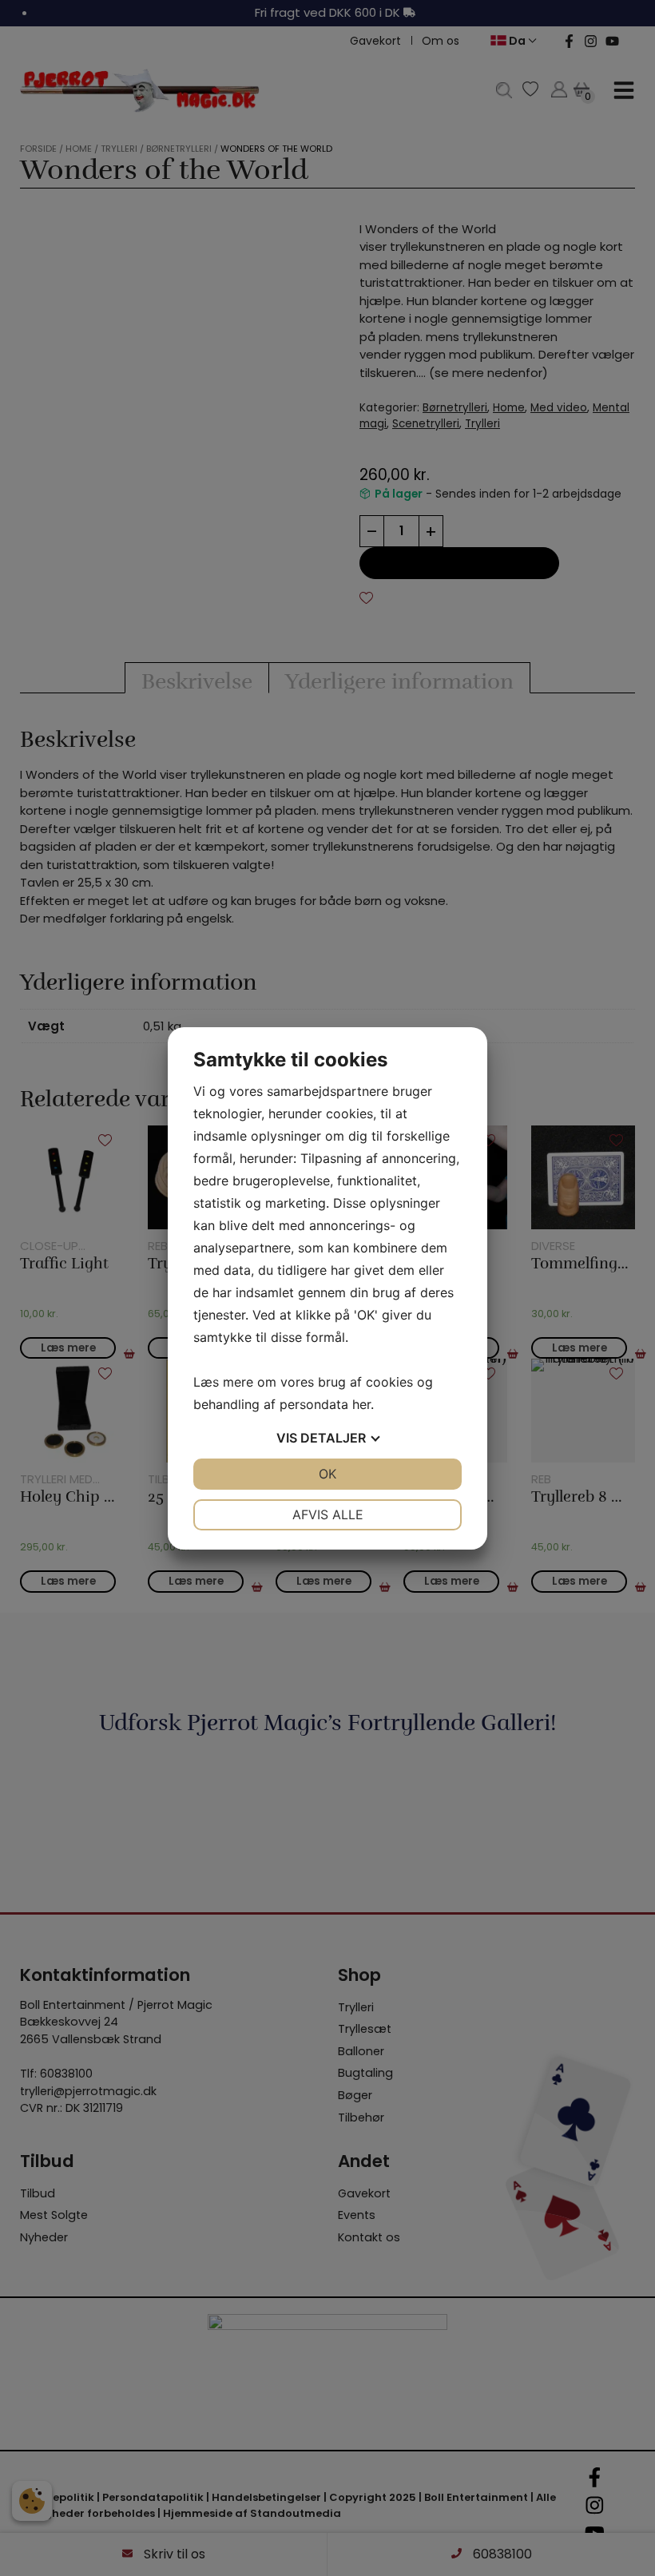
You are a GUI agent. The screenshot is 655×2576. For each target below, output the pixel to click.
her (361, 1404)
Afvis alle (328, 1514)
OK (327, 1474)
